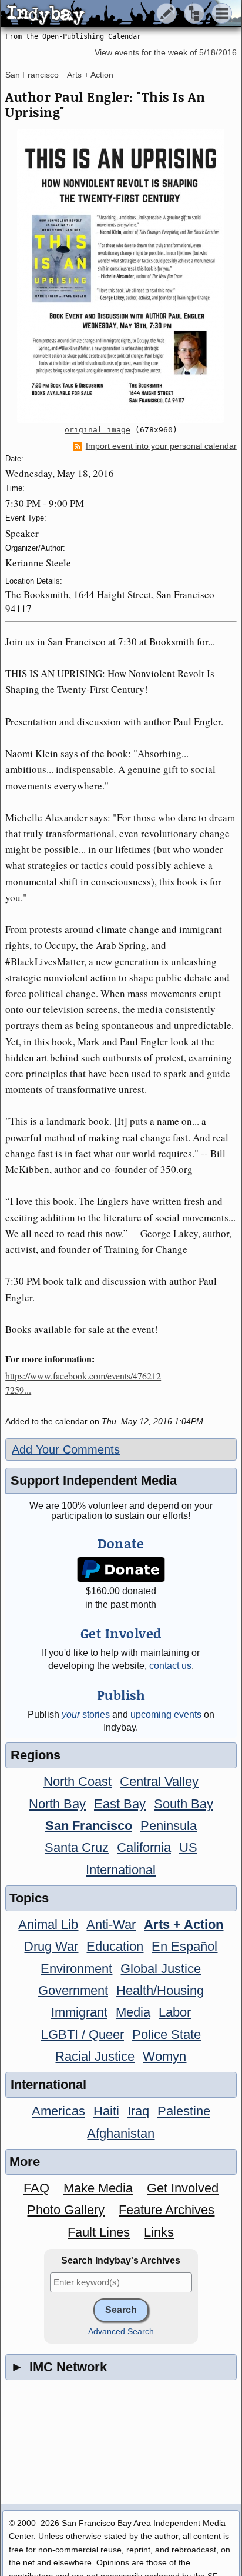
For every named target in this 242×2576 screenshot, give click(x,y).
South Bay (184, 1804)
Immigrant (79, 2012)
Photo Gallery (66, 2210)
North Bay (57, 1804)
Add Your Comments (66, 1449)
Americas (58, 2111)
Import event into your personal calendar (161, 446)
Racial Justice (95, 2056)
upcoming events (166, 1714)
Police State (167, 2035)
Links (159, 2232)
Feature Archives (167, 2210)
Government (73, 1990)
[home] (110, 14)
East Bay (120, 1804)
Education (115, 1946)
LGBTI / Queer (83, 2035)
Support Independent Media (94, 1480)
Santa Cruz (77, 1847)
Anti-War (111, 1924)
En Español (184, 1946)
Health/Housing (160, 1990)
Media (133, 2012)
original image (98, 430)
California (144, 1847)
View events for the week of (166, 53)
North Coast (78, 1782)
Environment (76, 1969)
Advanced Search (121, 2332)
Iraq (138, 2111)
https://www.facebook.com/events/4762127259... (83, 1383)
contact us (170, 1666)
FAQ (36, 2188)
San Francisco (32, 75)
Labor (175, 2012)
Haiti (106, 2111)
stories (86, 1714)
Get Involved (183, 2188)
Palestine (184, 2111)
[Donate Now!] (121, 1570)
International (121, 1870)
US (188, 1847)
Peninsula (169, 1826)
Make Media (98, 2188)
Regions (36, 1755)
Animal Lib (48, 1924)
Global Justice (161, 1969)
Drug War (51, 1946)
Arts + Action (90, 75)
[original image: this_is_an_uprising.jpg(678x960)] (121, 276)
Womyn (164, 2056)
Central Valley (159, 1782)
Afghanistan (121, 2133)
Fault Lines (99, 2232)
